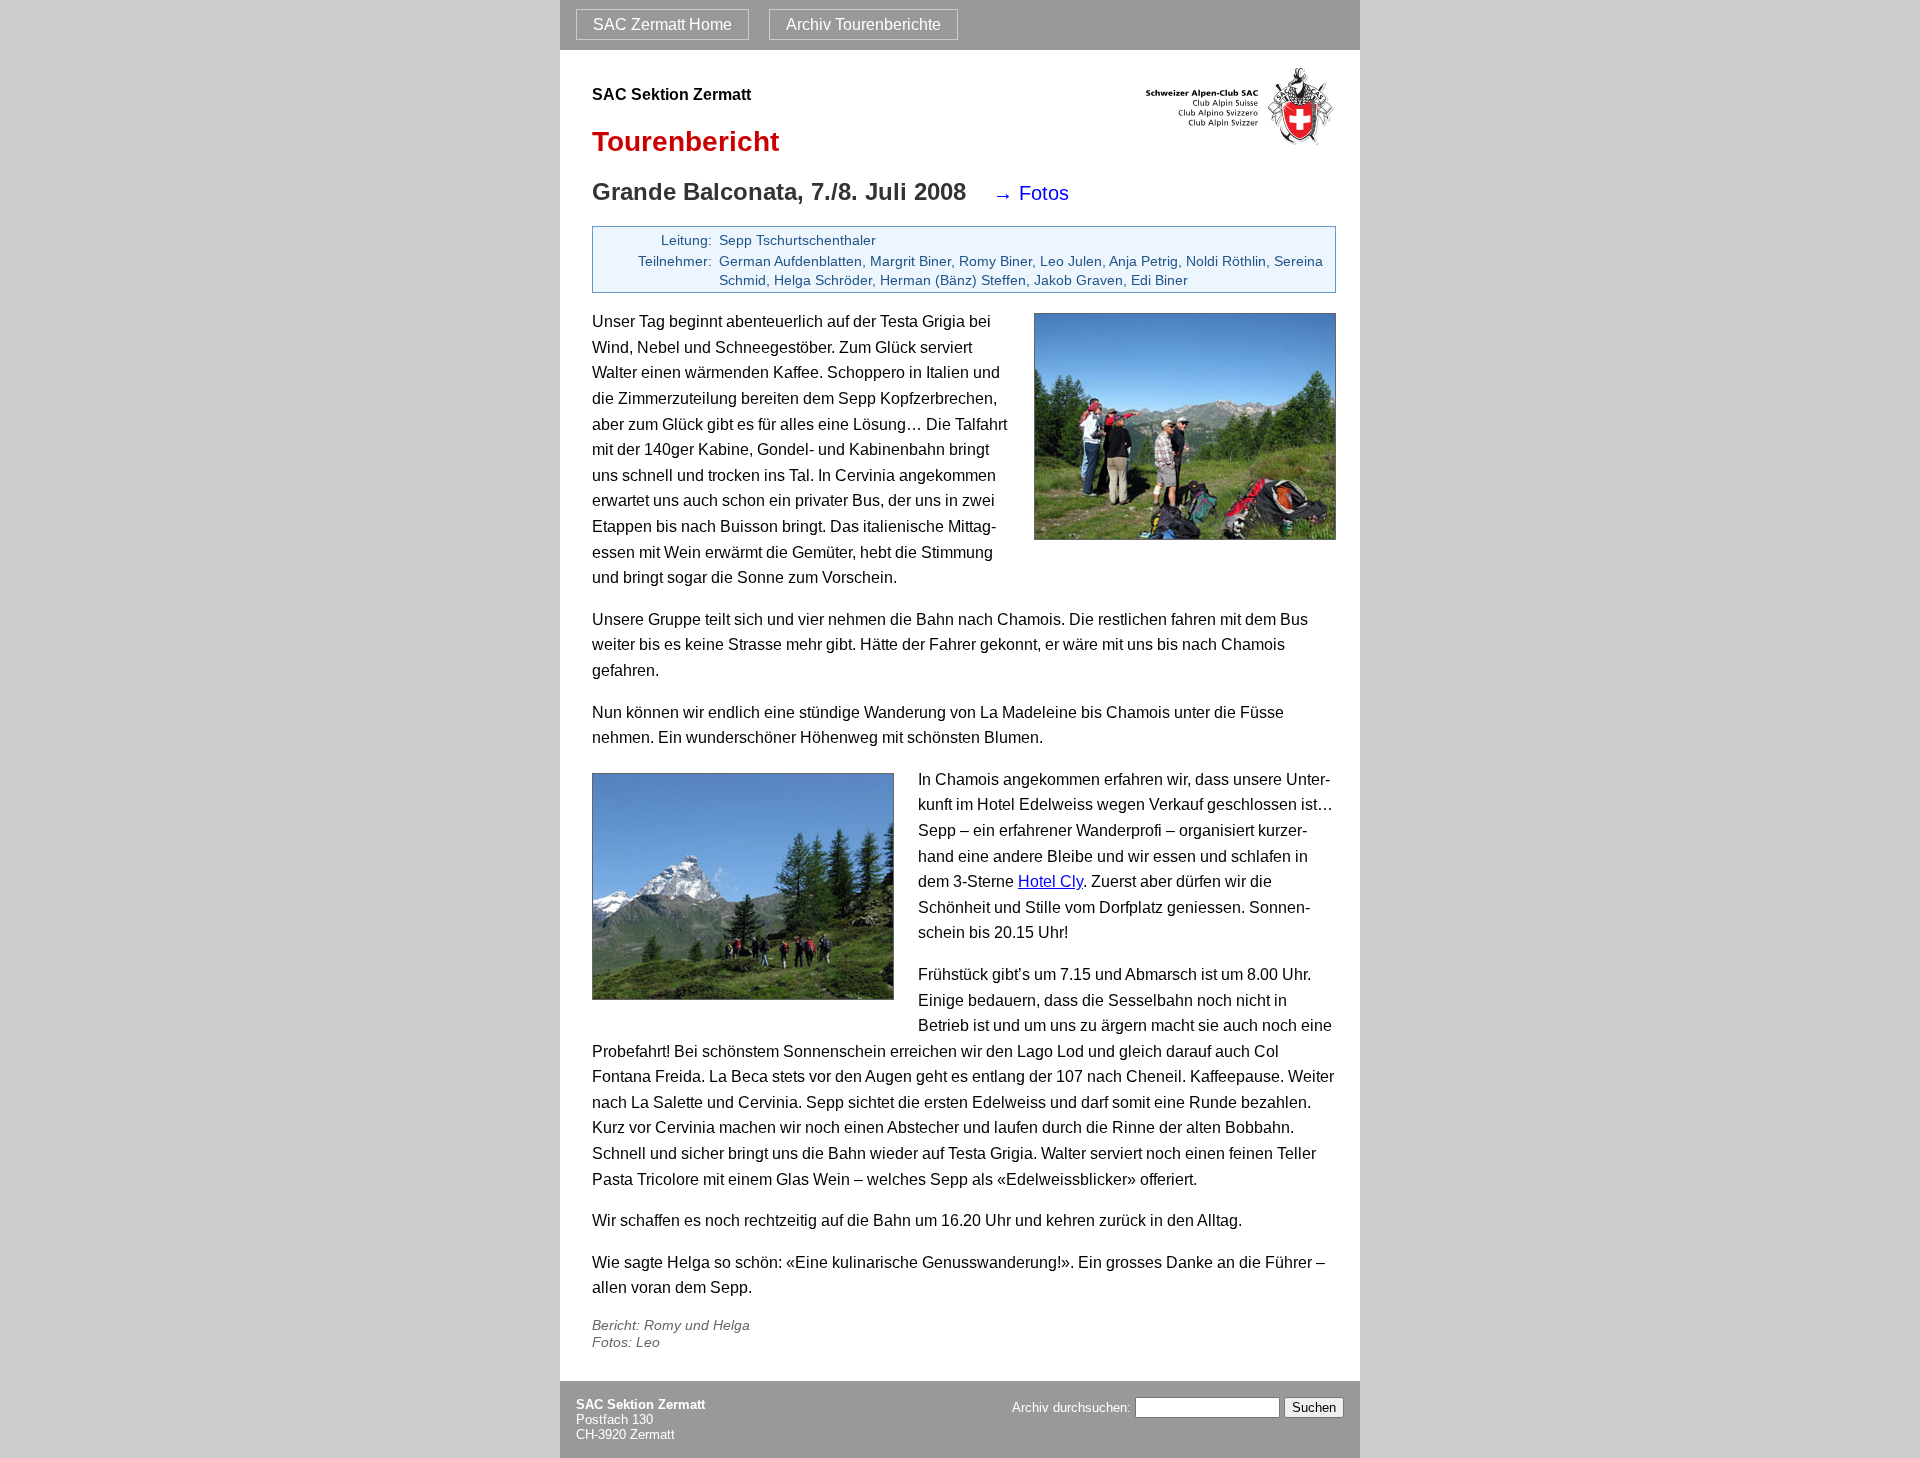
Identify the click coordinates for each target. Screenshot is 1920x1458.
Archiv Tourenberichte (863, 24)
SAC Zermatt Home (662, 24)
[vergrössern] (1185, 431)
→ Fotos (1031, 193)
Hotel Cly (1050, 881)
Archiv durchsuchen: (1073, 1407)
